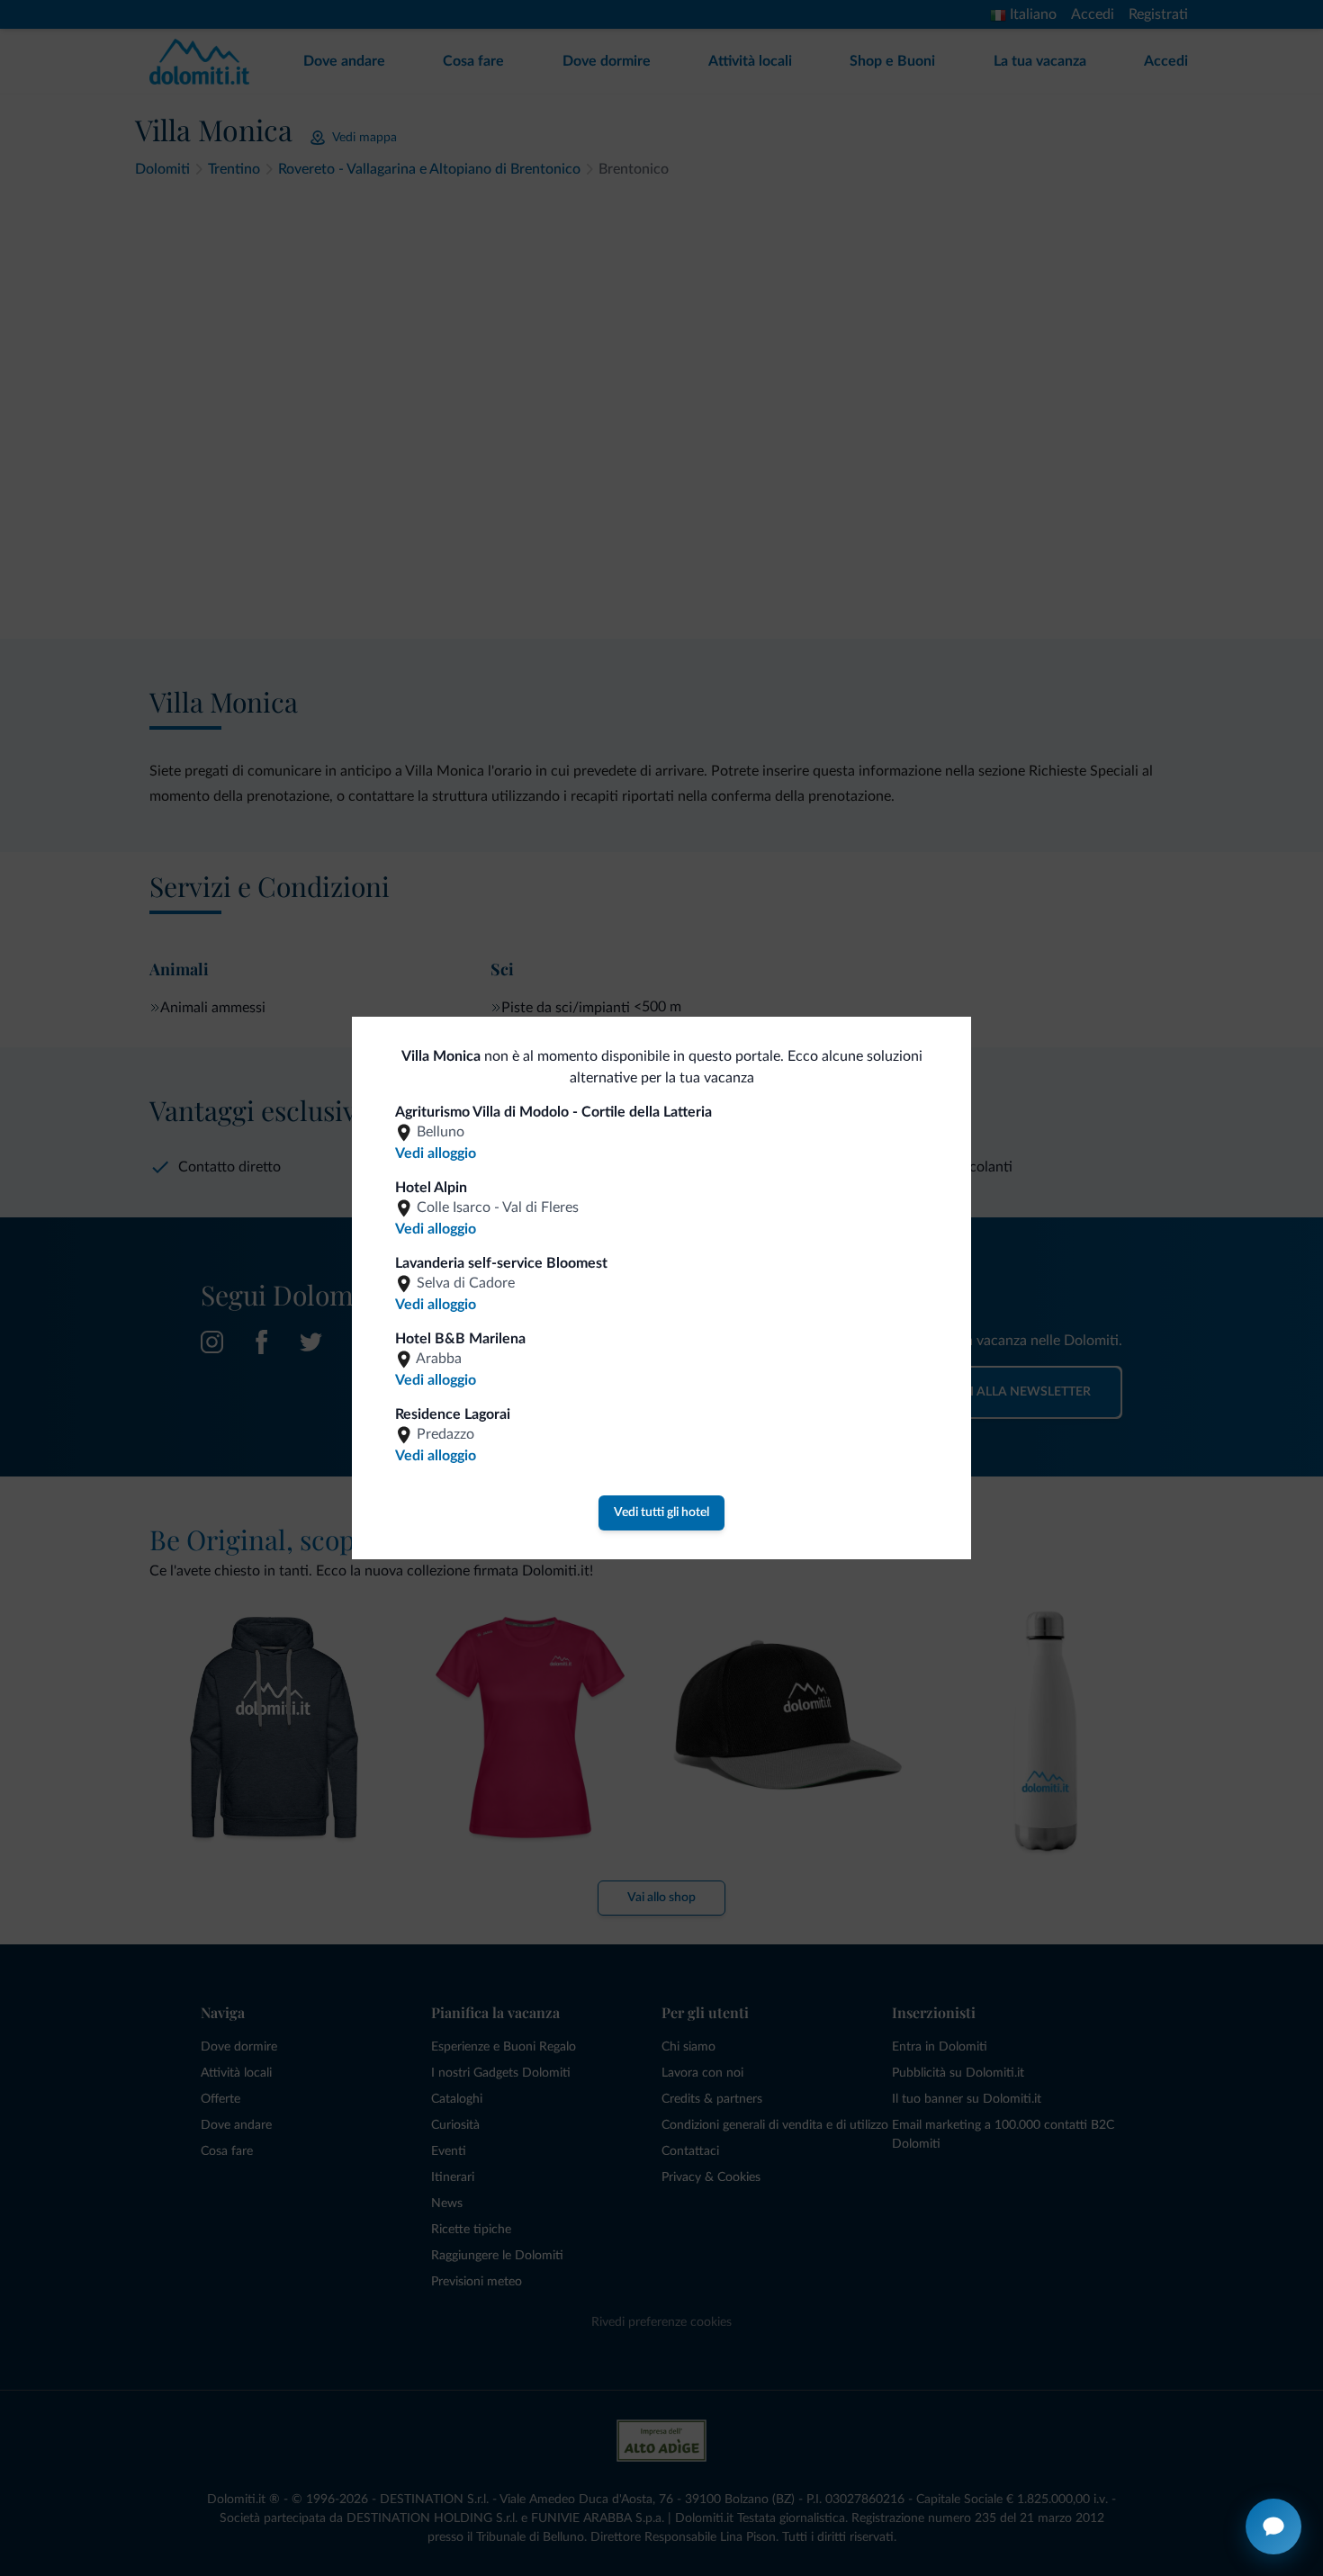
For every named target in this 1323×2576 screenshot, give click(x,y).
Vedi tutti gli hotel (661, 1512)
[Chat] (1273, 2527)
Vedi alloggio (436, 1153)
